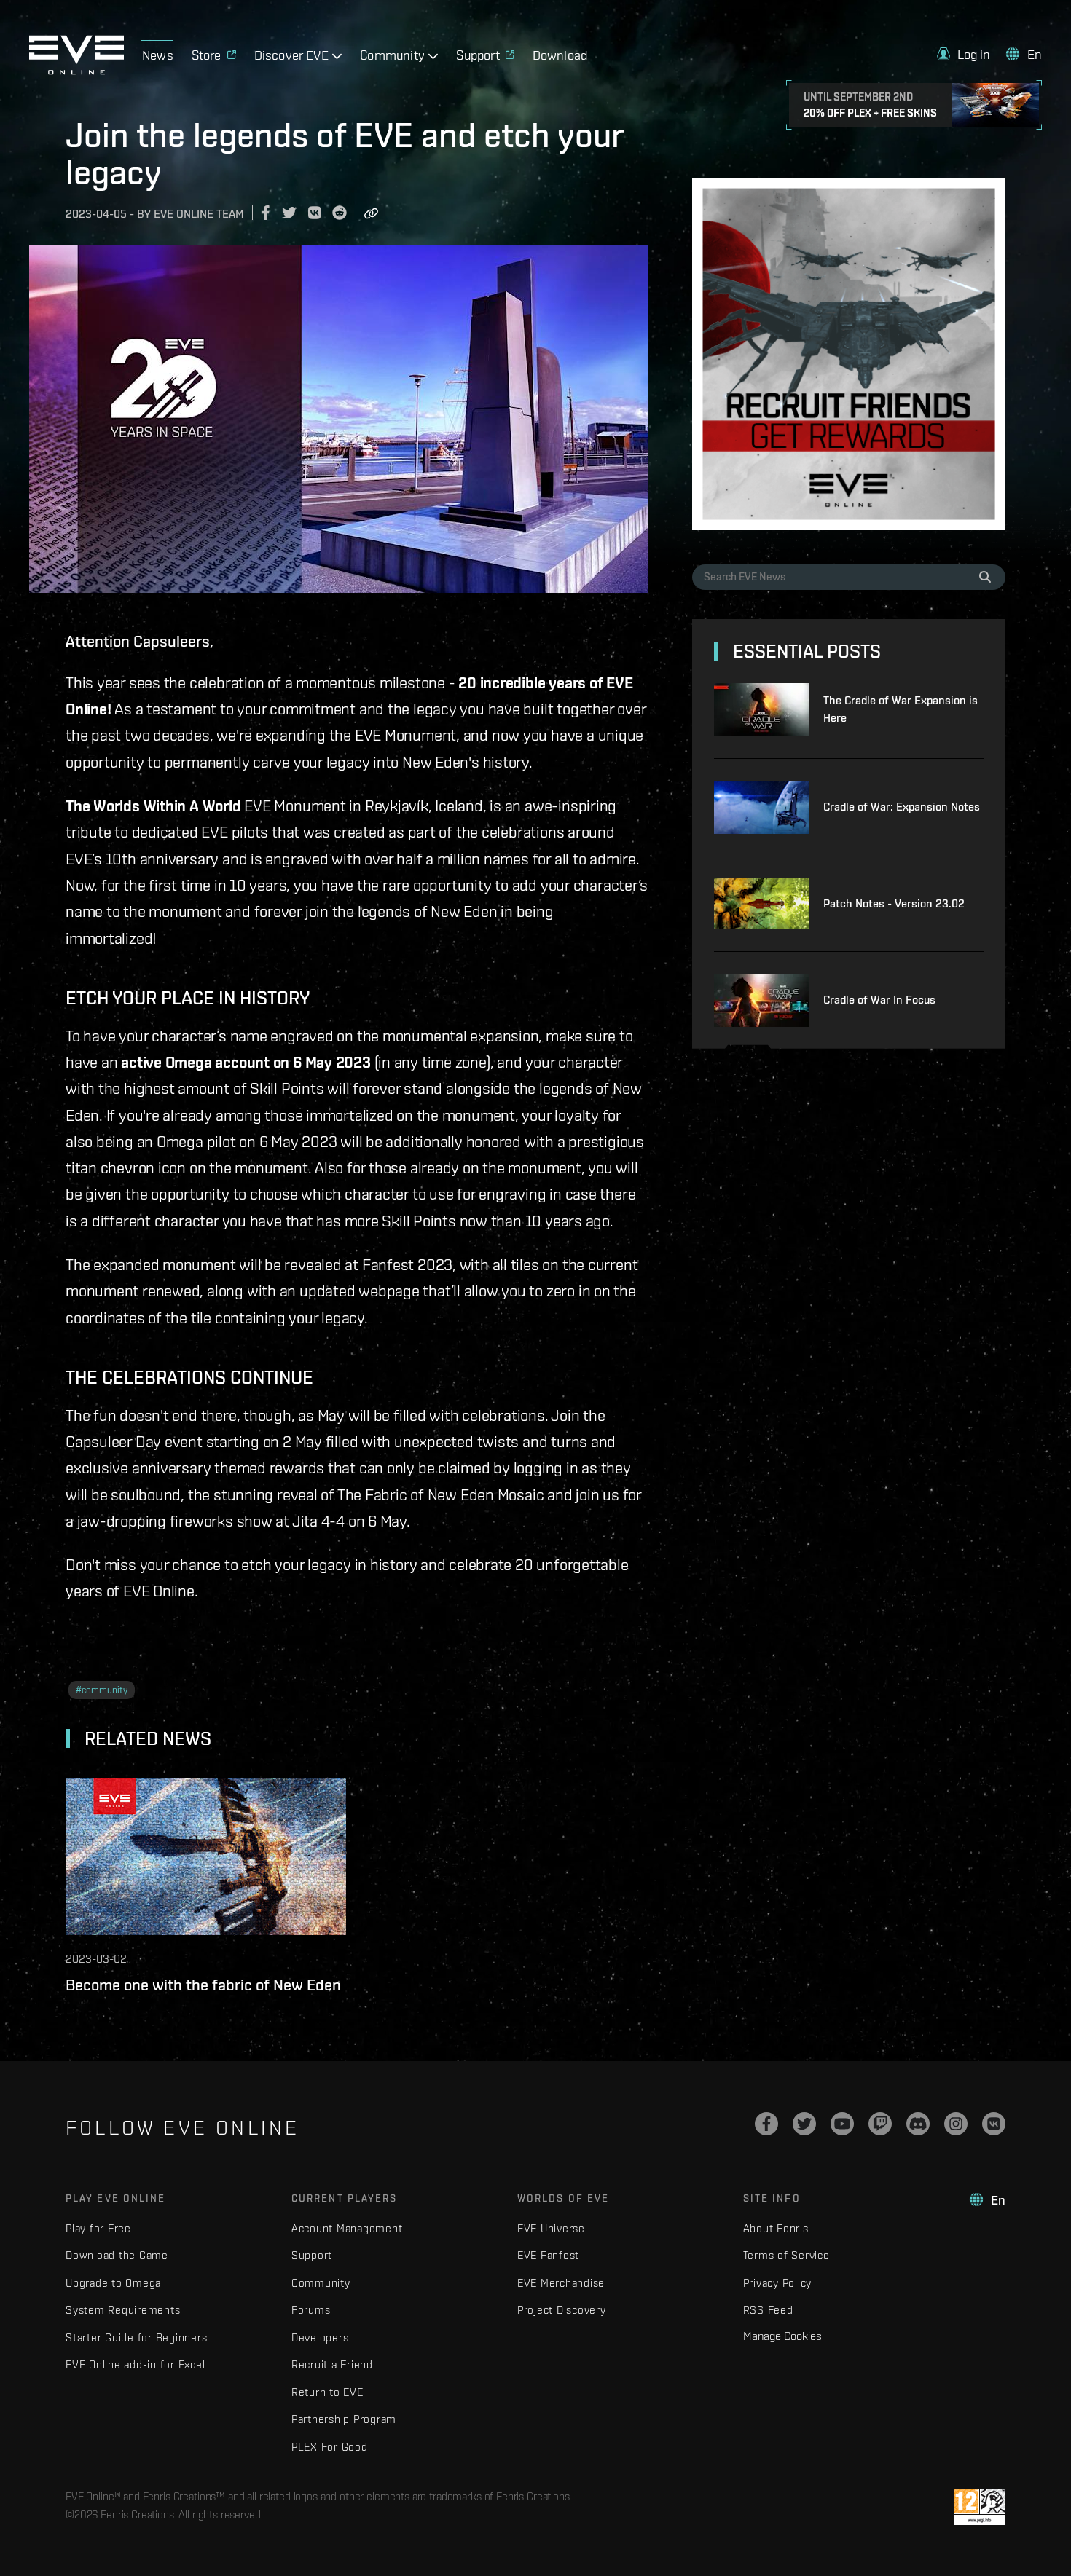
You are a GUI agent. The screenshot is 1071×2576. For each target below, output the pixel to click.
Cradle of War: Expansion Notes (902, 807)
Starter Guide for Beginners (136, 2337)
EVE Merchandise (561, 2283)
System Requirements (123, 2310)
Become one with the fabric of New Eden (203, 1985)
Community (321, 2283)
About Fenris (776, 2228)
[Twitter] (804, 2124)
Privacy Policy (778, 2283)
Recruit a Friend (332, 2364)
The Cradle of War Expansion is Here (901, 709)
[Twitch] (880, 2124)
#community (102, 1690)
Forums (311, 2310)
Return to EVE (327, 2392)
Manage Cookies (782, 2336)
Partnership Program (344, 2419)
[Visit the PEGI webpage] (980, 2507)
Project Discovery (562, 2310)
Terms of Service (786, 2255)
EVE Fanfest (548, 2255)
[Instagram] (956, 2124)
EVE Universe (551, 2228)
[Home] (76, 71)
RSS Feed (768, 2310)
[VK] (994, 2124)
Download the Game (117, 2255)
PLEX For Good (330, 2447)
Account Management (347, 2228)
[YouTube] (842, 2124)
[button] (964, 54)
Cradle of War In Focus (879, 1000)
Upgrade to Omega (113, 2283)
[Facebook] (766, 2124)
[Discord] (918, 2124)
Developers (320, 2337)
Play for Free (98, 2228)
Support (312, 2255)
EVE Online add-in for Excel (135, 2364)
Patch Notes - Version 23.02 (894, 903)
